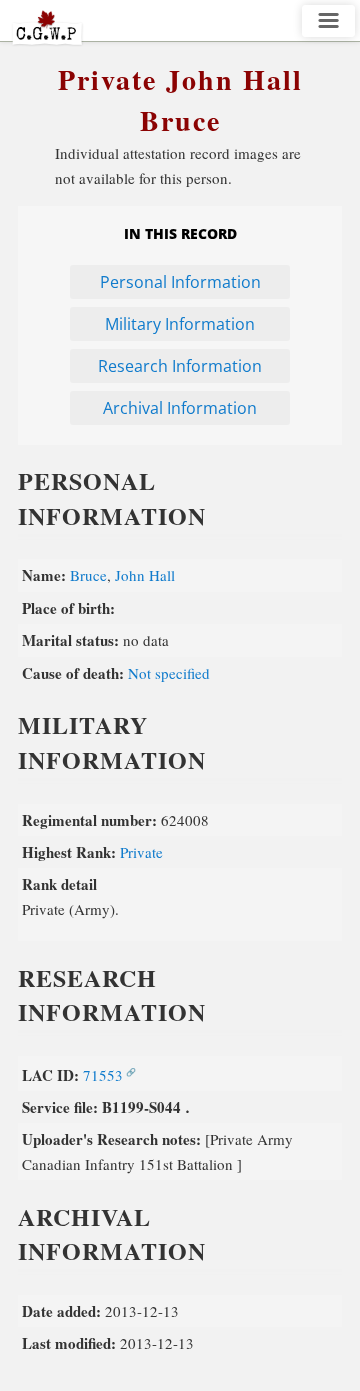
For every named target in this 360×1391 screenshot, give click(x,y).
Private (141, 852)
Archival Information (180, 408)
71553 (103, 1075)
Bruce (88, 575)
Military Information (180, 324)
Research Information (180, 366)
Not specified (169, 673)
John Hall (145, 575)
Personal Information (180, 282)
